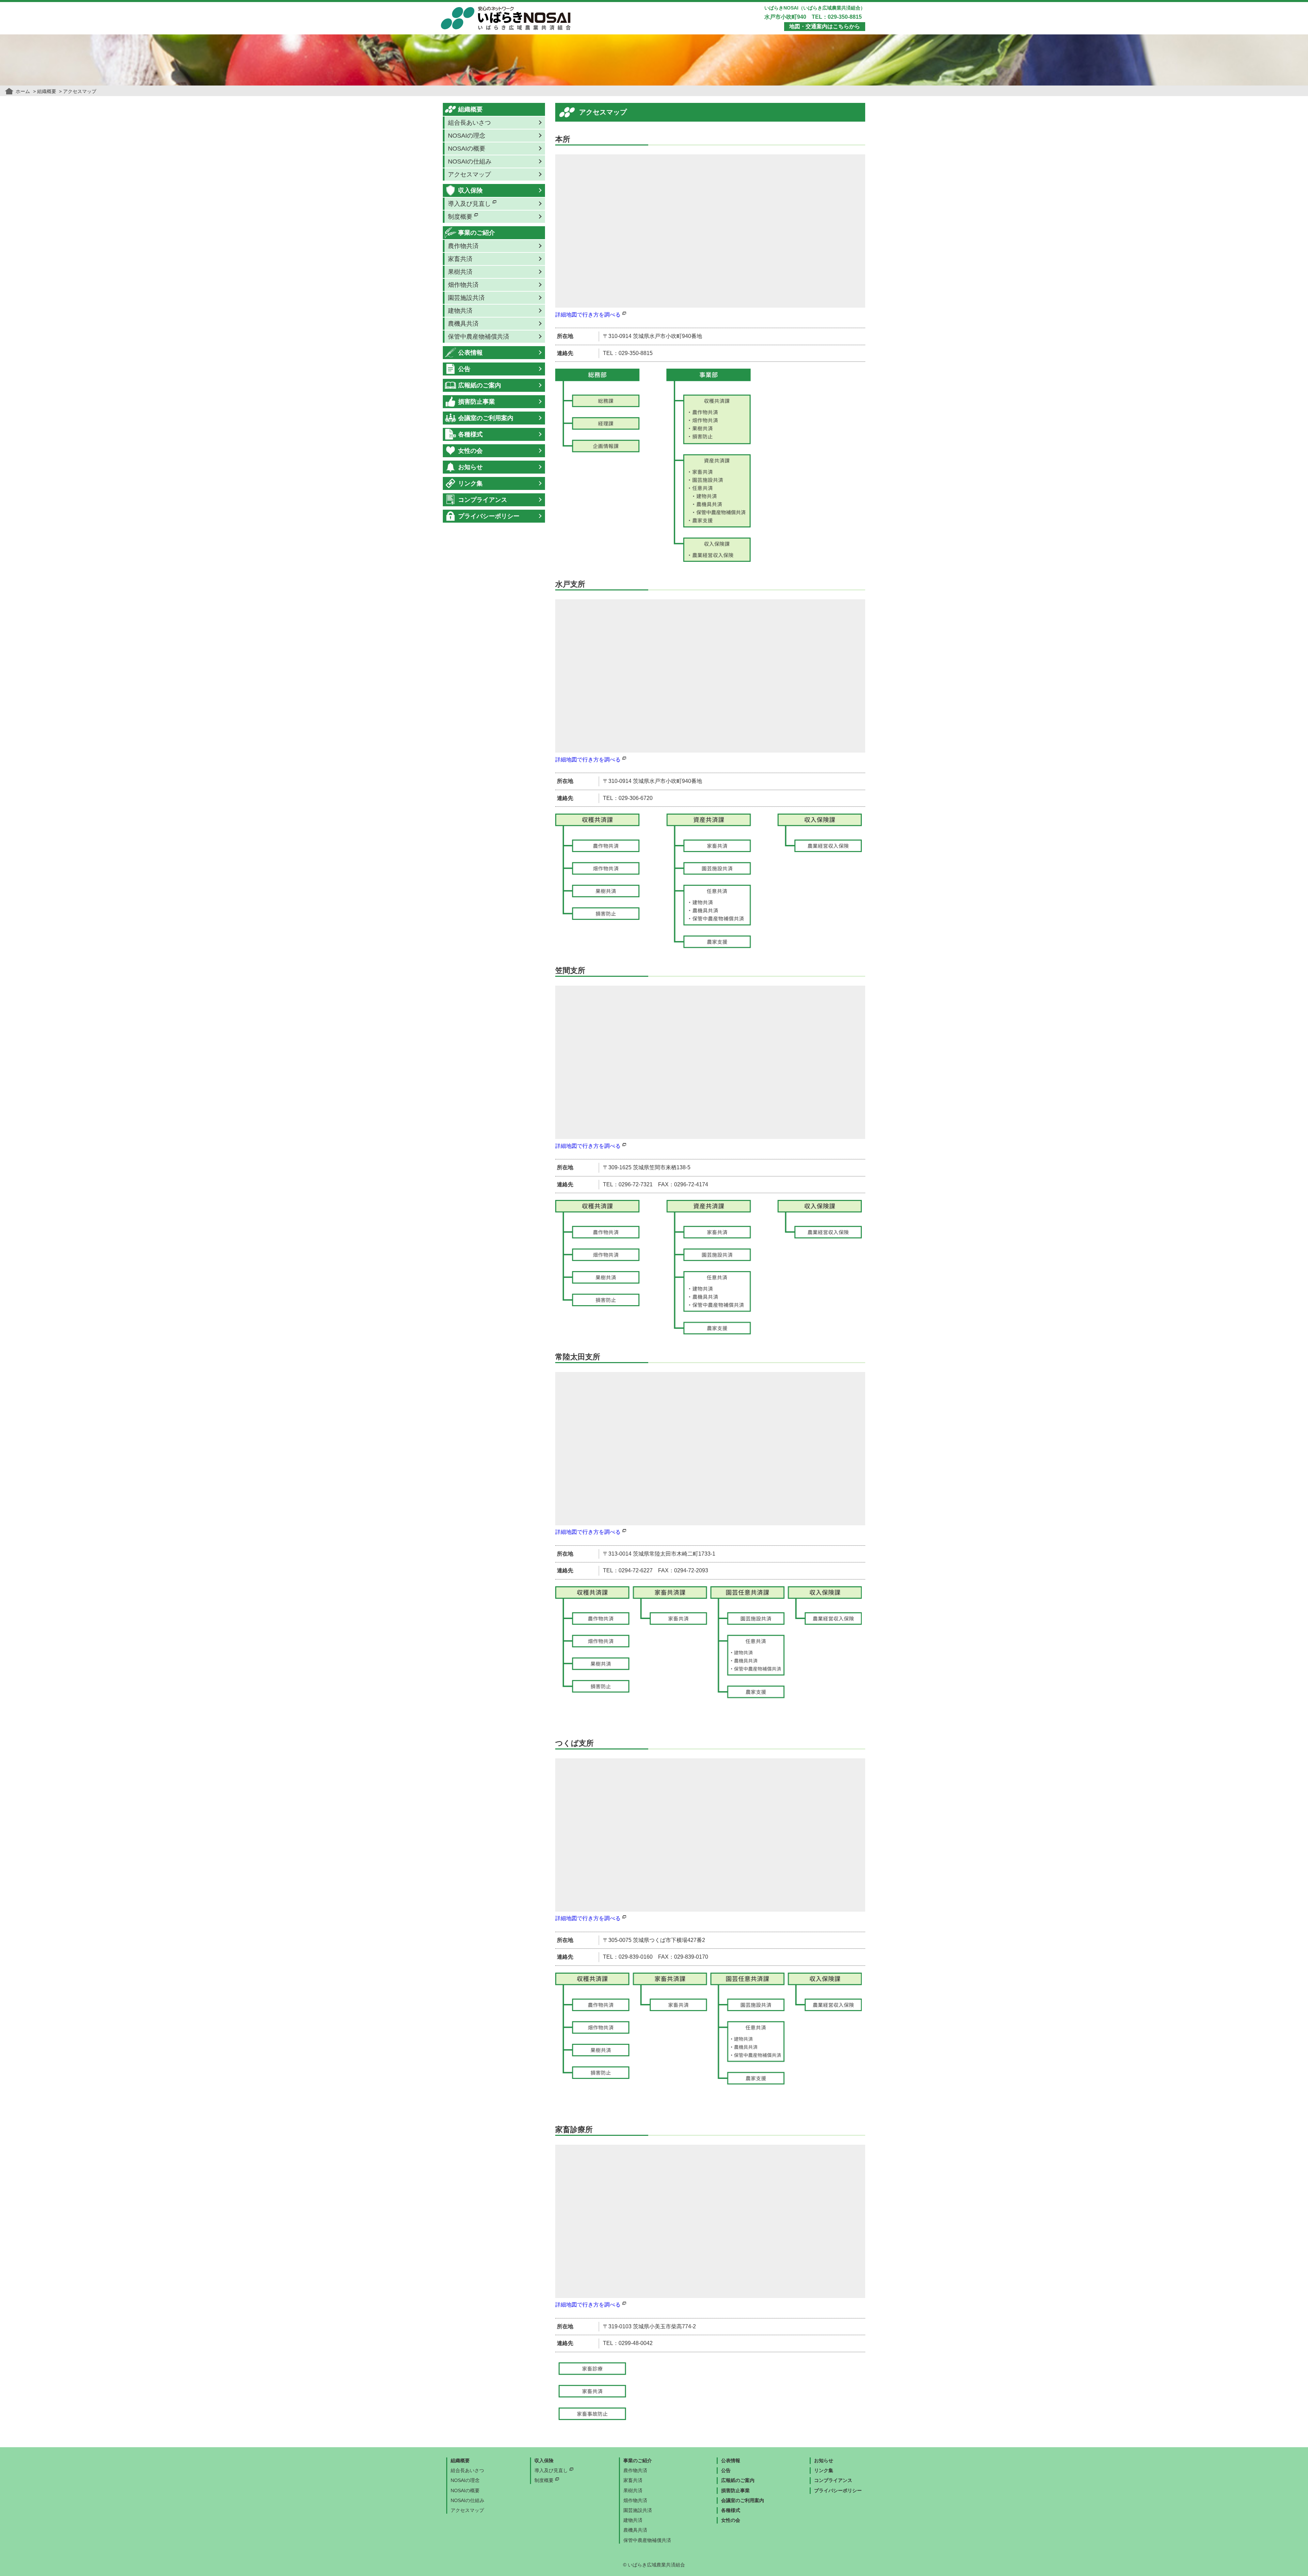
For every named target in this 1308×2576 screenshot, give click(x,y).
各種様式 (470, 434)
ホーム (23, 91)
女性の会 (470, 451)
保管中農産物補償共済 (479, 337)
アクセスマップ (469, 174)
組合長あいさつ (469, 123)
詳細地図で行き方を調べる (588, 315)
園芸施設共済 (466, 298)
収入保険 (470, 190)
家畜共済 (460, 259)
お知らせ (470, 467)
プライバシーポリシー (489, 516)
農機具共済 (463, 324)
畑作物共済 (463, 285)
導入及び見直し (551, 2470)
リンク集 (470, 483)
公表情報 (470, 353)
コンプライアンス (483, 500)
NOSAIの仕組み (470, 161)
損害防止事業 (477, 402)
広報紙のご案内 (480, 385)
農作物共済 (463, 246)
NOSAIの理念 (467, 136)
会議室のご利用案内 (486, 418)
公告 (464, 369)
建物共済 (460, 311)
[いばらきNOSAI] (506, 10)
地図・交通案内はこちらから (825, 26)
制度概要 (544, 2480)
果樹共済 (460, 272)
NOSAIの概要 (467, 149)
